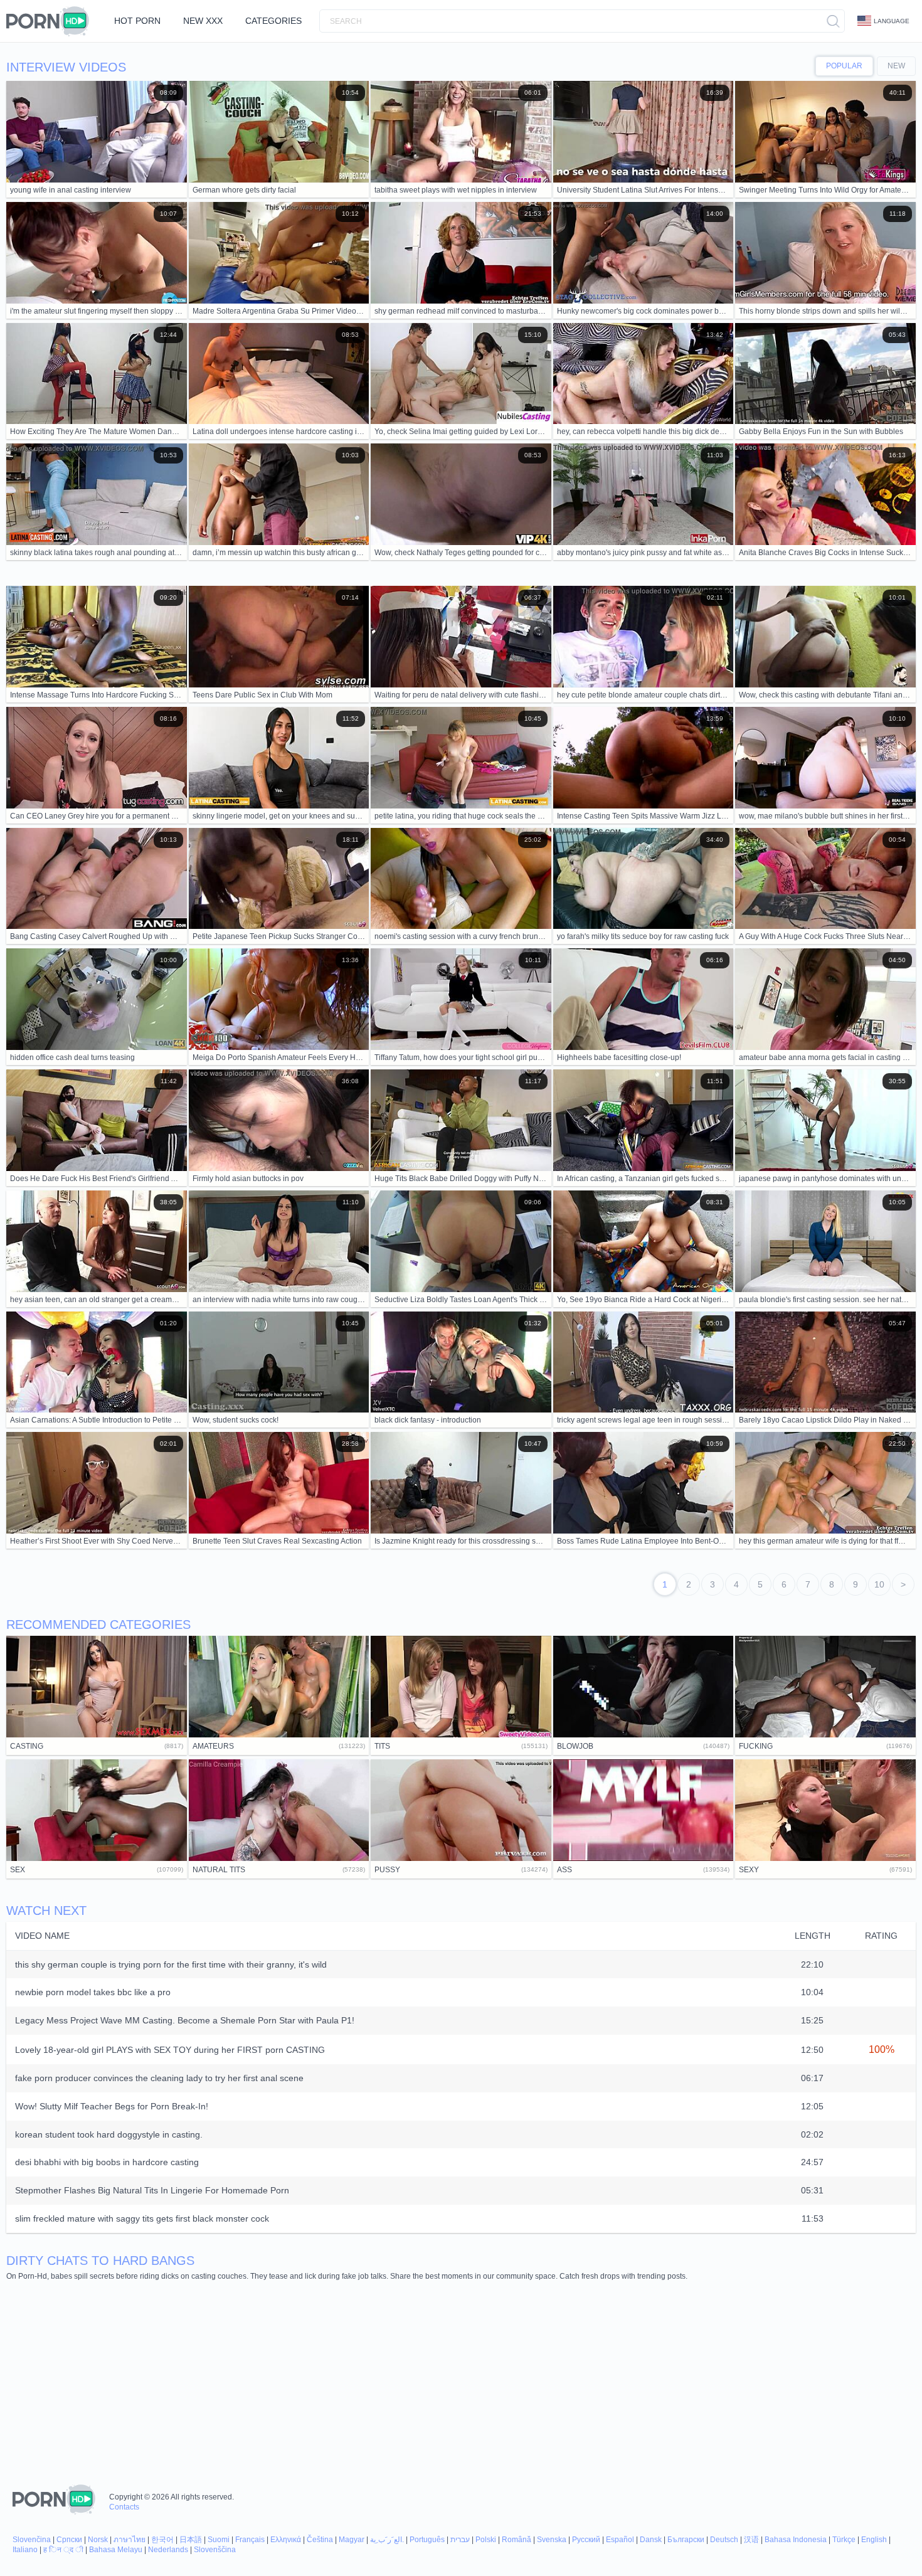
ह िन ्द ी (63, 2550)
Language (892, 21)
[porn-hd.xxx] (51, 21)
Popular (844, 66)
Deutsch (724, 2540)
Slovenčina (32, 2540)
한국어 (162, 2540)
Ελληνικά (286, 2540)
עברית (460, 2540)
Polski (486, 2540)
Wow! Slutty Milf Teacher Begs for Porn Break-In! (112, 2106)
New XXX (203, 21)
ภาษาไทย (130, 2540)
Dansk (651, 2540)
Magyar (352, 2540)
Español (620, 2540)
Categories (273, 21)
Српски (69, 2540)
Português (427, 2540)
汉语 (751, 2540)
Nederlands (168, 2550)
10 (879, 1584)
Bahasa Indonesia (796, 2540)
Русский (586, 2540)
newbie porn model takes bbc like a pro (93, 1992)
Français (250, 2540)
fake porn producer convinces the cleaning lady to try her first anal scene (159, 2078)
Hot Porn (137, 21)
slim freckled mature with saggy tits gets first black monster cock (142, 2218)
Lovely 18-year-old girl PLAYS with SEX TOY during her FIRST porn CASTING (170, 2050)
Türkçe (844, 2540)
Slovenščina (215, 2550)
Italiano (25, 2550)
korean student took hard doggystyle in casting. (109, 2134)
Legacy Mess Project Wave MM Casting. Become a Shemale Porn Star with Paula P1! (185, 2020)
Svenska (552, 2540)
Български (686, 2540)
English (874, 2540)
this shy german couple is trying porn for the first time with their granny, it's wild (171, 1964)
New (896, 66)
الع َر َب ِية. (387, 2540)
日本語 (191, 2540)
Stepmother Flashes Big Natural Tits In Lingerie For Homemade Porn (152, 2190)
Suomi (219, 2540)
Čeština (320, 2540)
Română (517, 2540)
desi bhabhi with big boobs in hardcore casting (107, 2162)
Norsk (98, 2540)
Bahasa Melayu (116, 2550)
